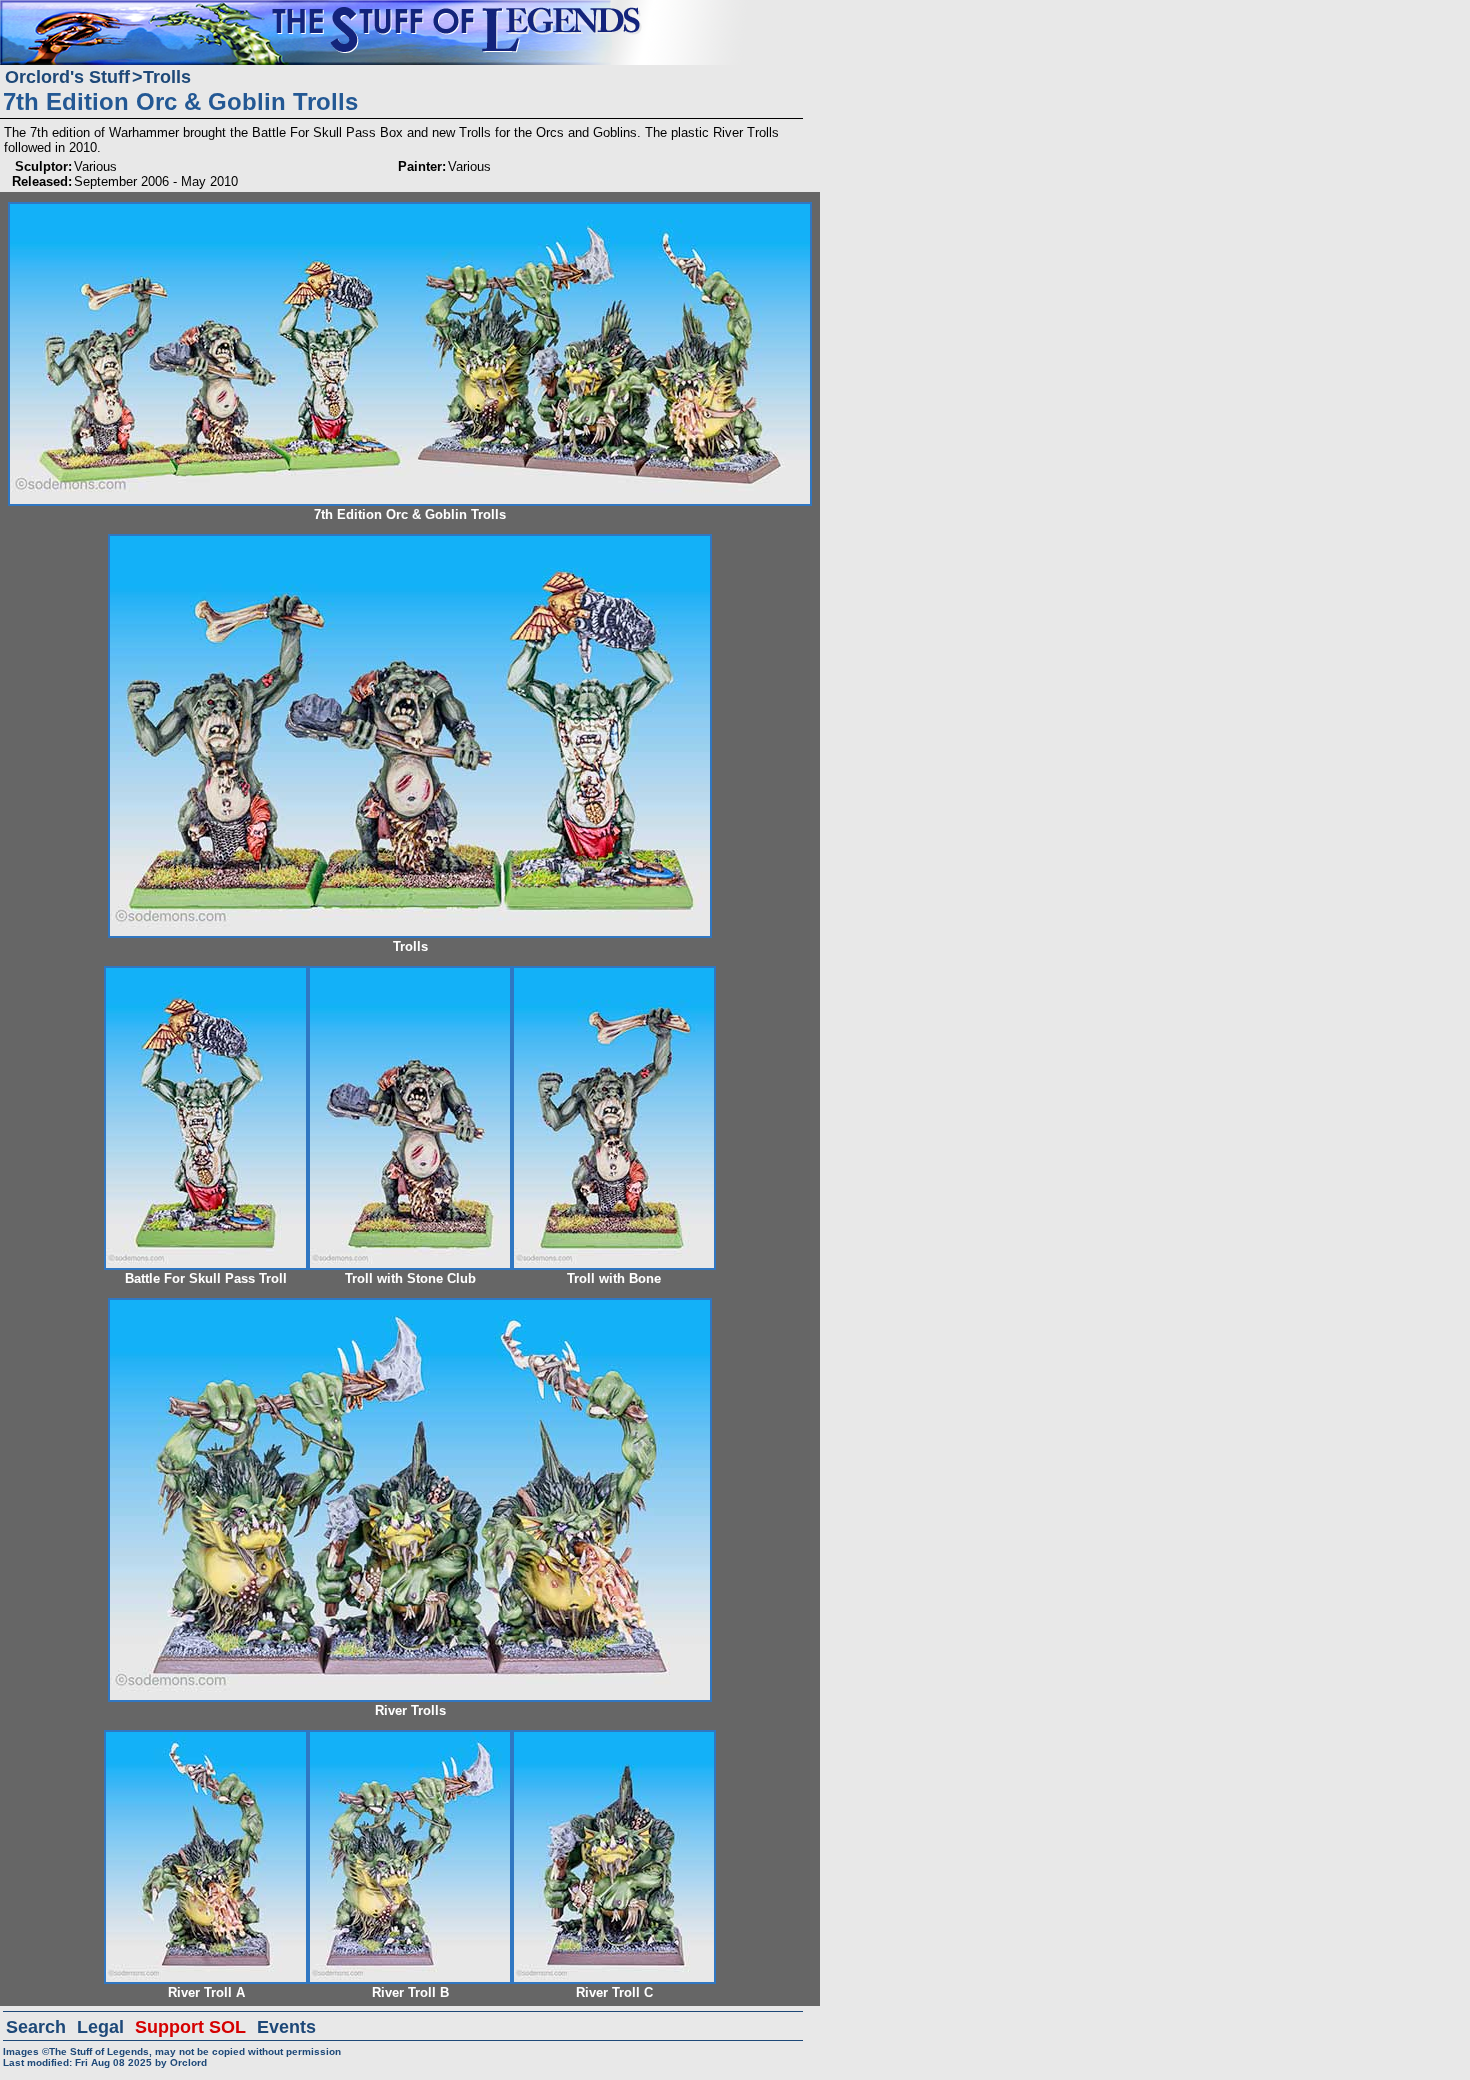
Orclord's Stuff (67, 77)
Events (286, 2027)
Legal (100, 2027)
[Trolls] (410, 542)
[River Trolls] (410, 1306)
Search (36, 2027)
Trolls (167, 77)
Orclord (188, 2062)
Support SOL (190, 2027)
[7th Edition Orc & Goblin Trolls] (410, 210)
